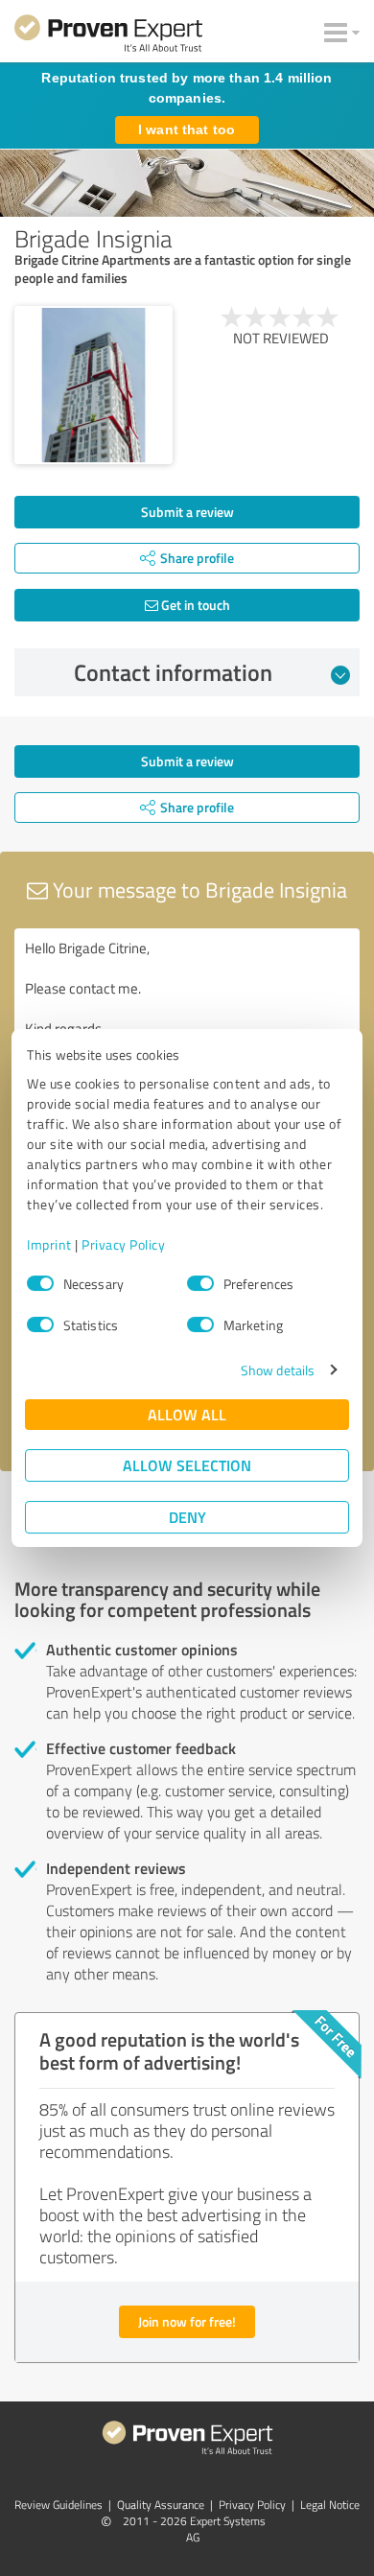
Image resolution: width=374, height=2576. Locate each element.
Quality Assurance (161, 2505)
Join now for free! (187, 2321)
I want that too (187, 129)
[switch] (200, 1283)
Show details (278, 1370)
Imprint (49, 1244)
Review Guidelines (58, 2505)
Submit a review (187, 512)
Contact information (173, 672)
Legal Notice (330, 2505)
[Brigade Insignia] (93, 385)
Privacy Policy (123, 1244)
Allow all (187, 1414)
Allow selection (187, 1465)
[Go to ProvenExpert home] (108, 36)
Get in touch (194, 605)
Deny (187, 1517)
